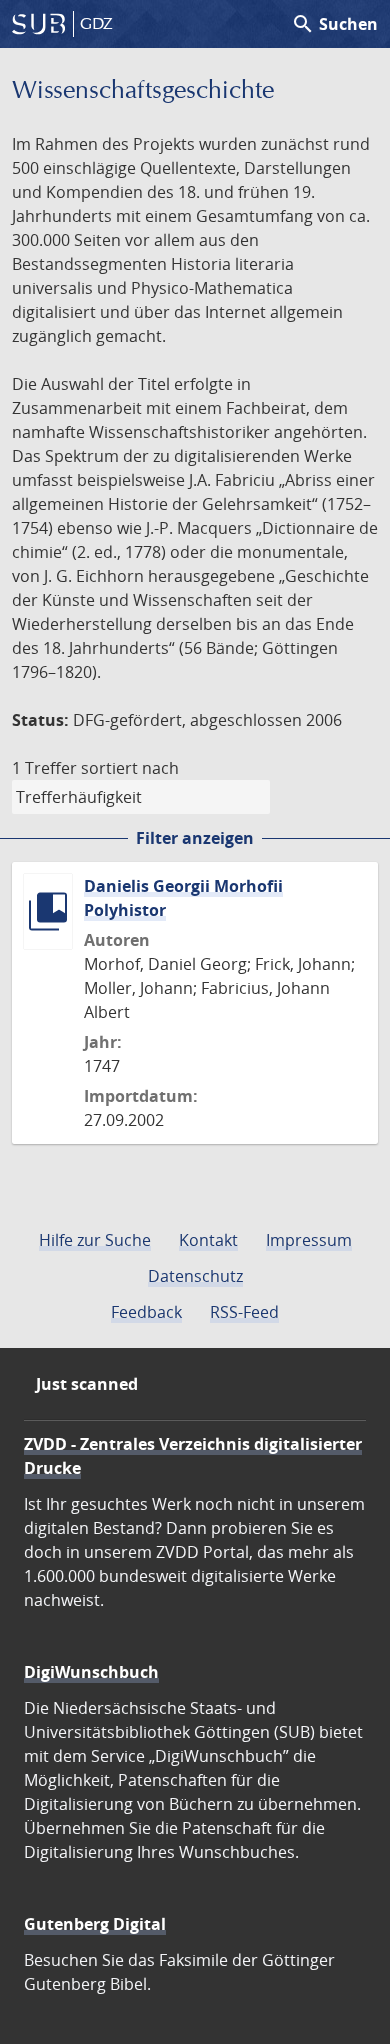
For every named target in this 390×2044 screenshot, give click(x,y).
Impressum (309, 1240)
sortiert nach (130, 768)
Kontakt (208, 1240)
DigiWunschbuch (91, 1672)
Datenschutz (195, 1276)
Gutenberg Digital (95, 1924)
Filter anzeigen (195, 838)
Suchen (334, 24)
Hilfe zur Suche (95, 1240)
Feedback (146, 1312)
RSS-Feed (244, 1312)
